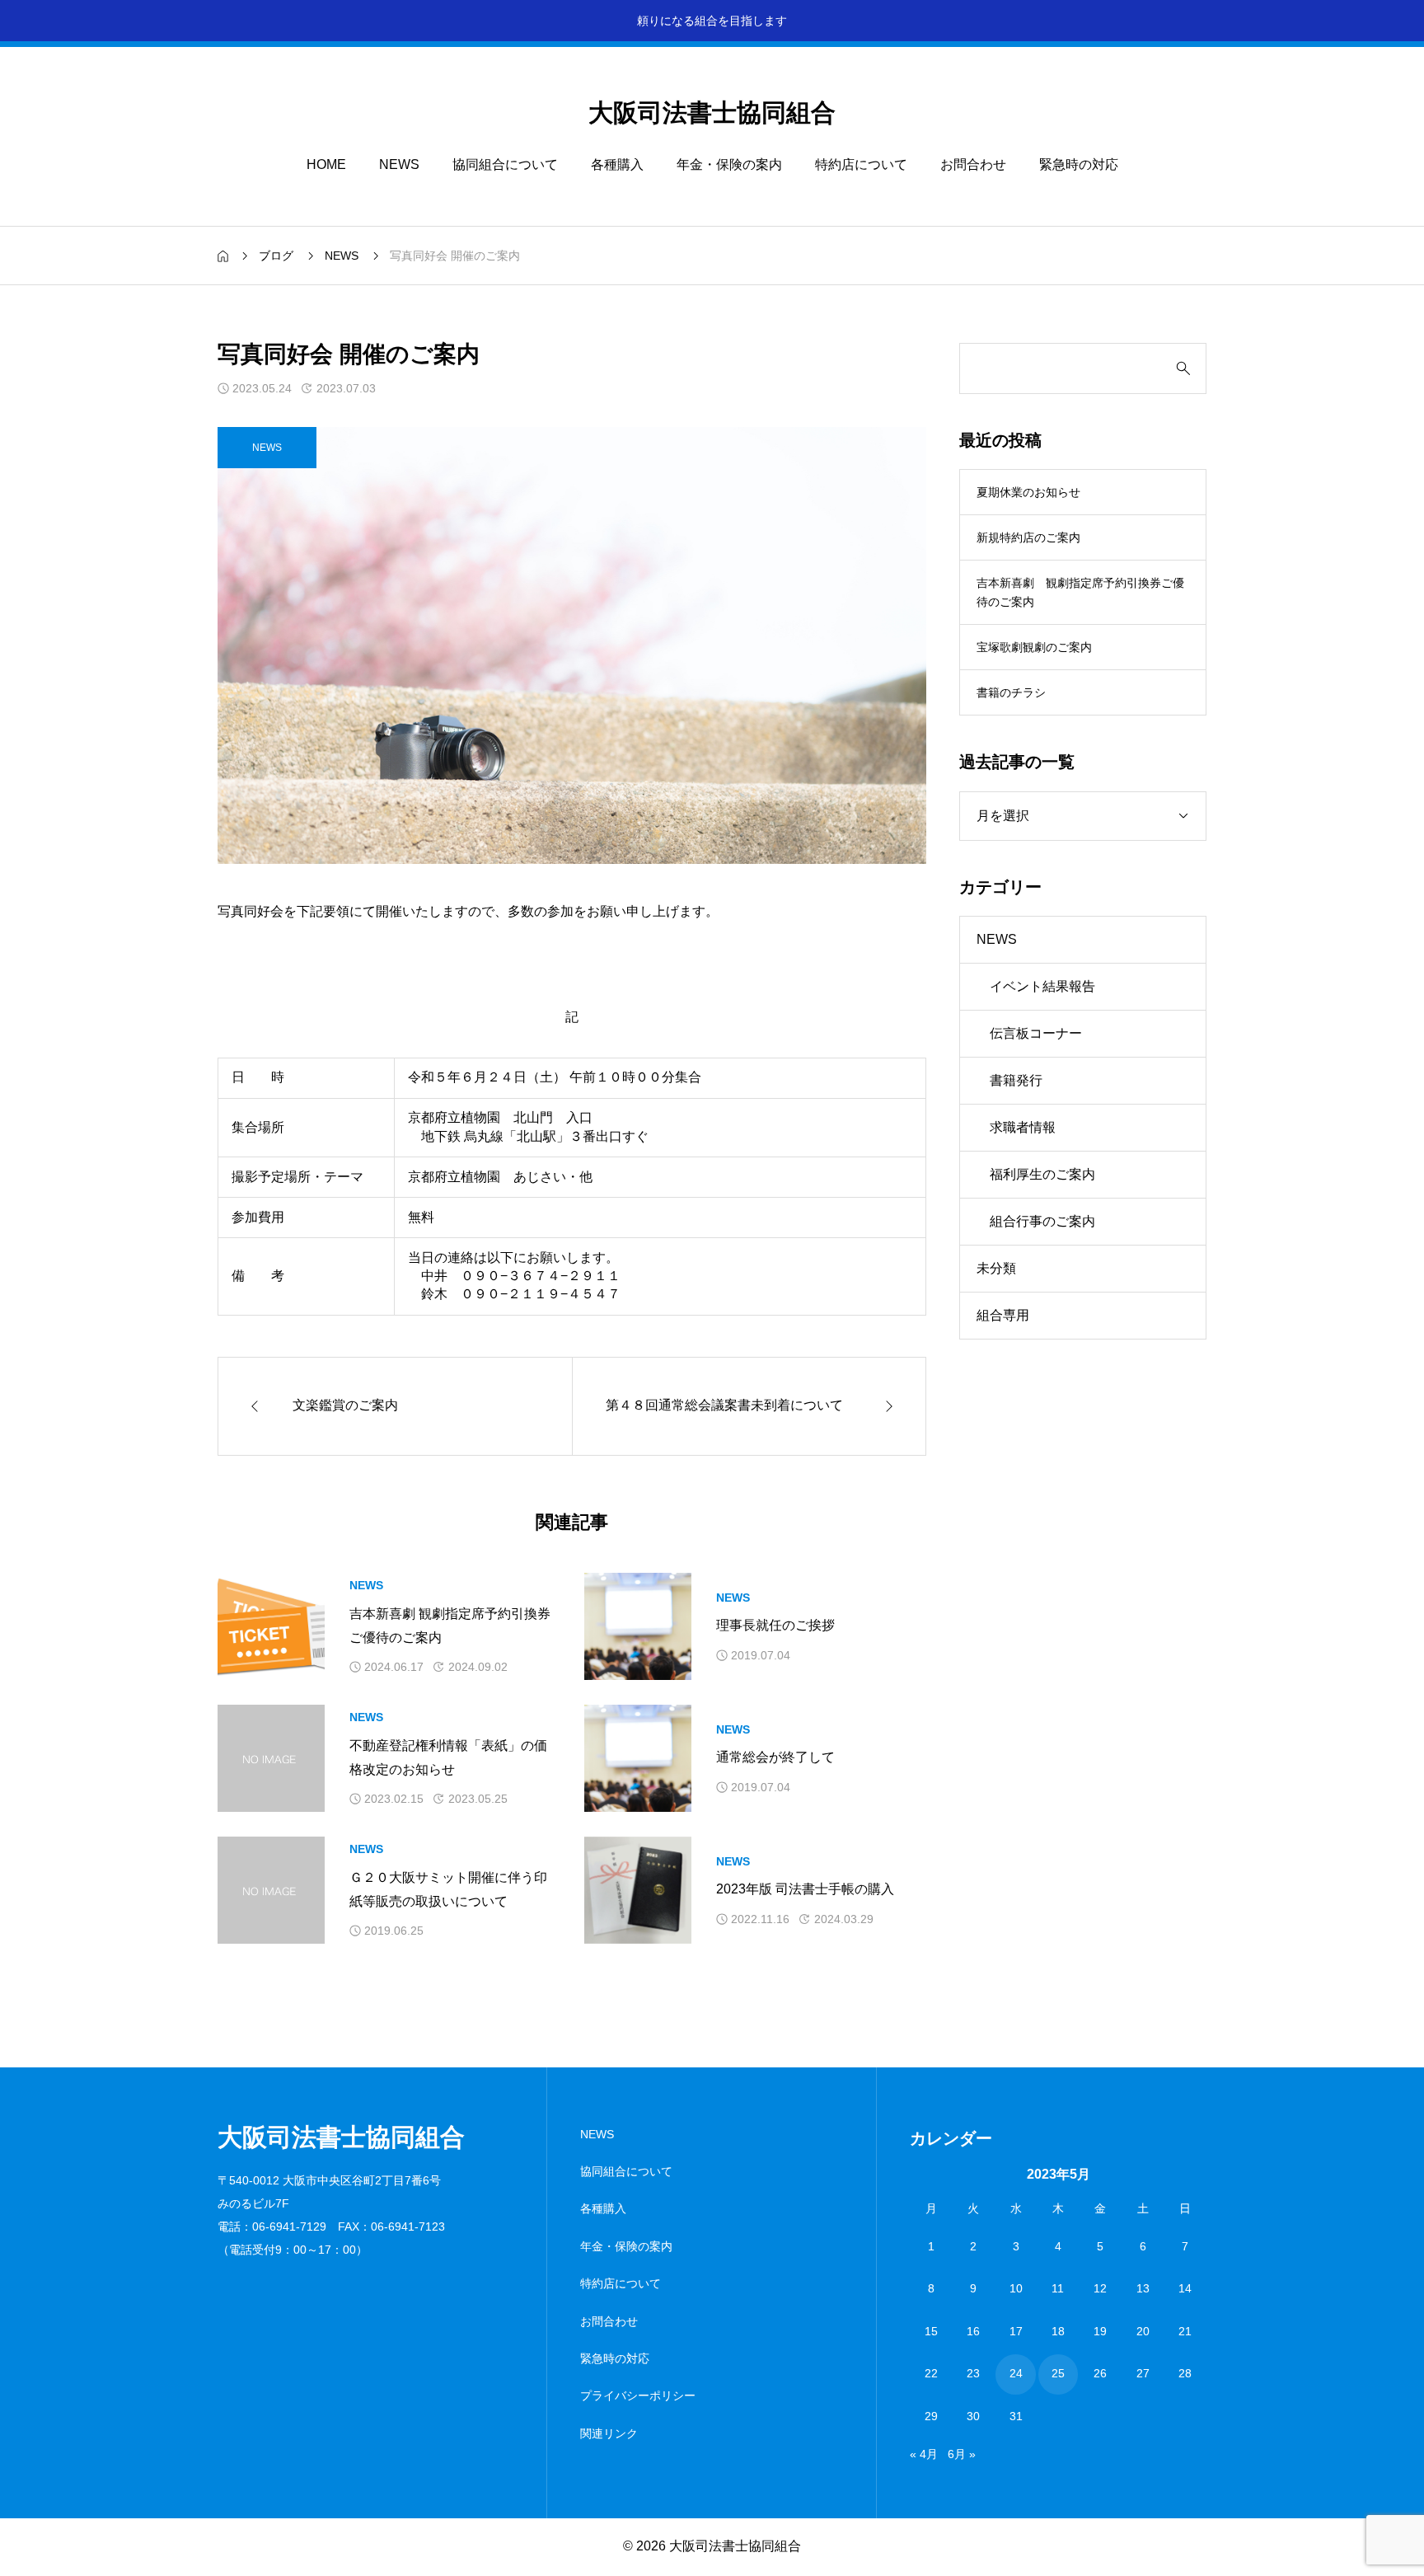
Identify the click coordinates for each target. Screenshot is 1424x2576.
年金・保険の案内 (729, 164)
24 (1016, 2374)
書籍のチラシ (1017, 692)
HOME (326, 164)
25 (1058, 2374)
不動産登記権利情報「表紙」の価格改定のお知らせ (448, 1757)
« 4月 (924, 2454)
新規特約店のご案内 (1028, 537)
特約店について (861, 164)
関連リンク (609, 2433)
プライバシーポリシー (638, 2395)
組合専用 (1003, 1315)
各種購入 (617, 164)
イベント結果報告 (1042, 986)
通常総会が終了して (775, 1757)
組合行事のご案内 (1042, 1221)
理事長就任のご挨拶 (775, 1625)
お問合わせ (973, 164)
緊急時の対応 (1079, 164)
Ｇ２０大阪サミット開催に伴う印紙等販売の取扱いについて (448, 1889)
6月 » (962, 2454)
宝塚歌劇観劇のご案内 (1034, 647)
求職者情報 (1023, 1127)
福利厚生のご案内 (1042, 1174)
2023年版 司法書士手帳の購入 (805, 1889)
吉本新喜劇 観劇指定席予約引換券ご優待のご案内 (450, 1626)
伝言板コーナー (1036, 1033)
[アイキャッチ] (271, 1626)
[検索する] (1183, 368)
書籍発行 (1016, 1080)
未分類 (996, 1268)
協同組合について (505, 164)
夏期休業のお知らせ (1028, 492)
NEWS (399, 164)
